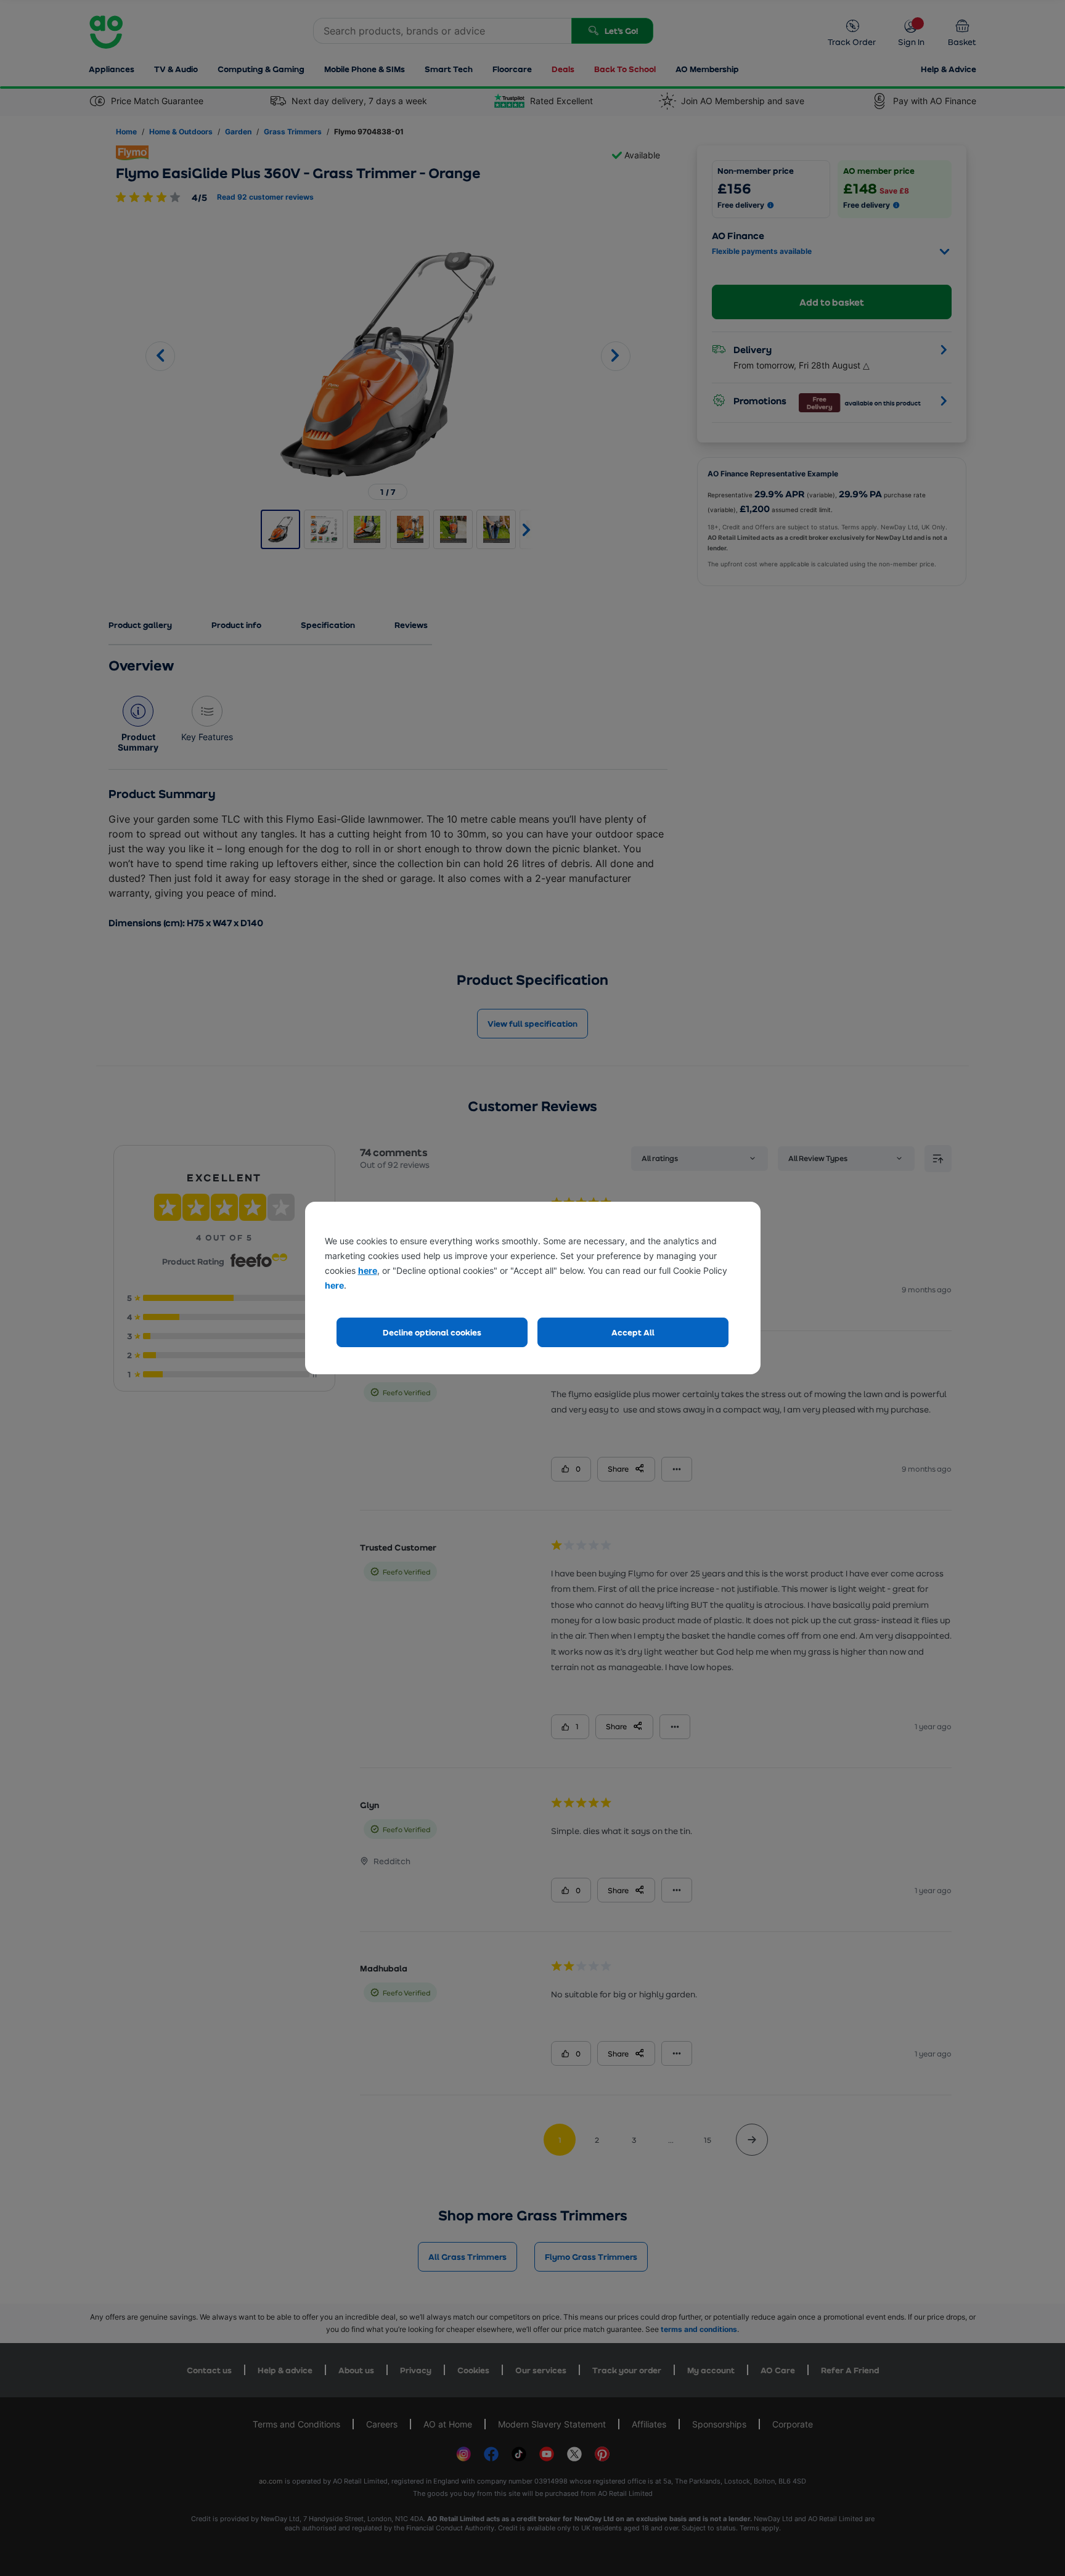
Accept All (633, 1332)
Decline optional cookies (432, 1332)
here (368, 1270)
